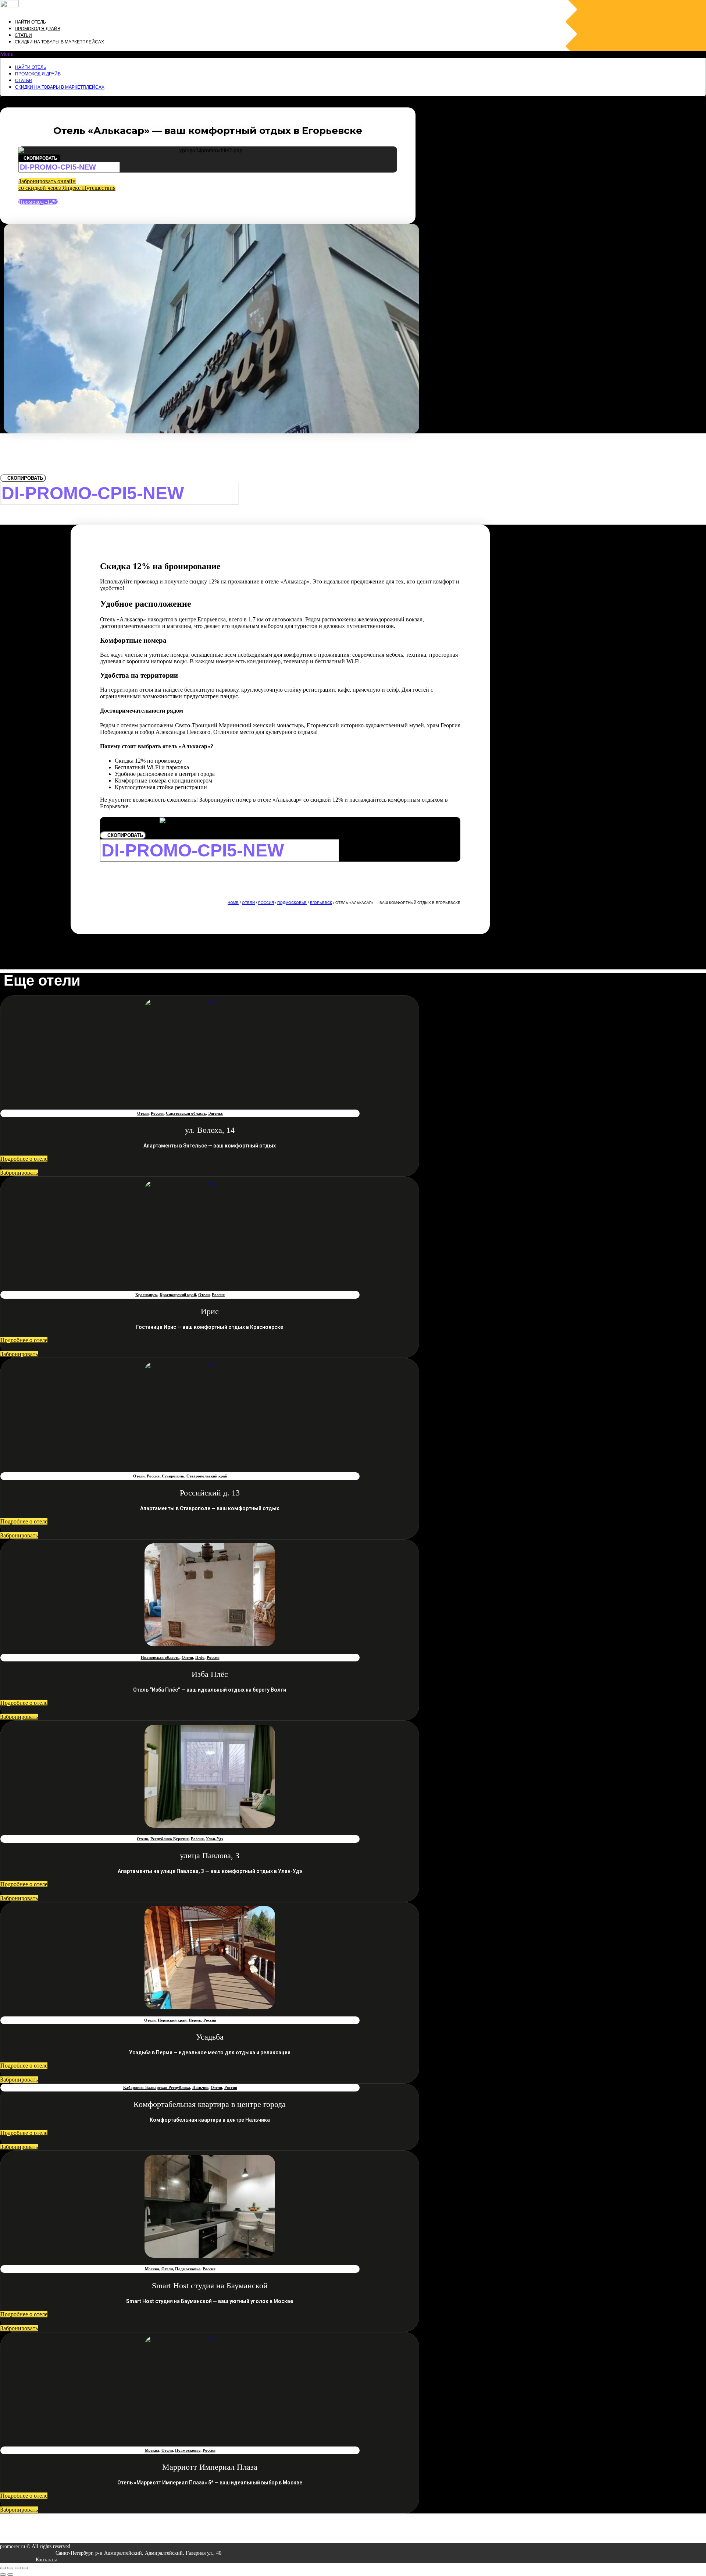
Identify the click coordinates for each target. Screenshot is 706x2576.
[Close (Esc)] (3, 2568)
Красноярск (146, 1295)
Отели (248, 903)
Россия (266, 903)
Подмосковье (292, 903)
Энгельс (215, 1113)
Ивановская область (160, 1657)
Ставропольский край (207, 1476)
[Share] (10, 2568)
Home (233, 903)
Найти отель (30, 22)
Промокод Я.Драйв (38, 29)
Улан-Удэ (215, 1839)
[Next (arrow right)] (10, 2575)
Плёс (200, 1657)
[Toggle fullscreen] (18, 2568)
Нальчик (200, 2087)
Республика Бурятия (170, 1839)
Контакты (46, 2560)
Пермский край (172, 2020)
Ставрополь (173, 1476)
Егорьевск (321, 903)
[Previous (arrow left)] (3, 2575)
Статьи (23, 35)
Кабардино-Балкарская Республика (157, 2087)
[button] (353, 54)
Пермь (195, 2020)
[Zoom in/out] (25, 2568)
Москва (152, 2269)
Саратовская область (186, 1113)
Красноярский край (178, 1295)
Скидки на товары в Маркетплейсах (59, 42)
